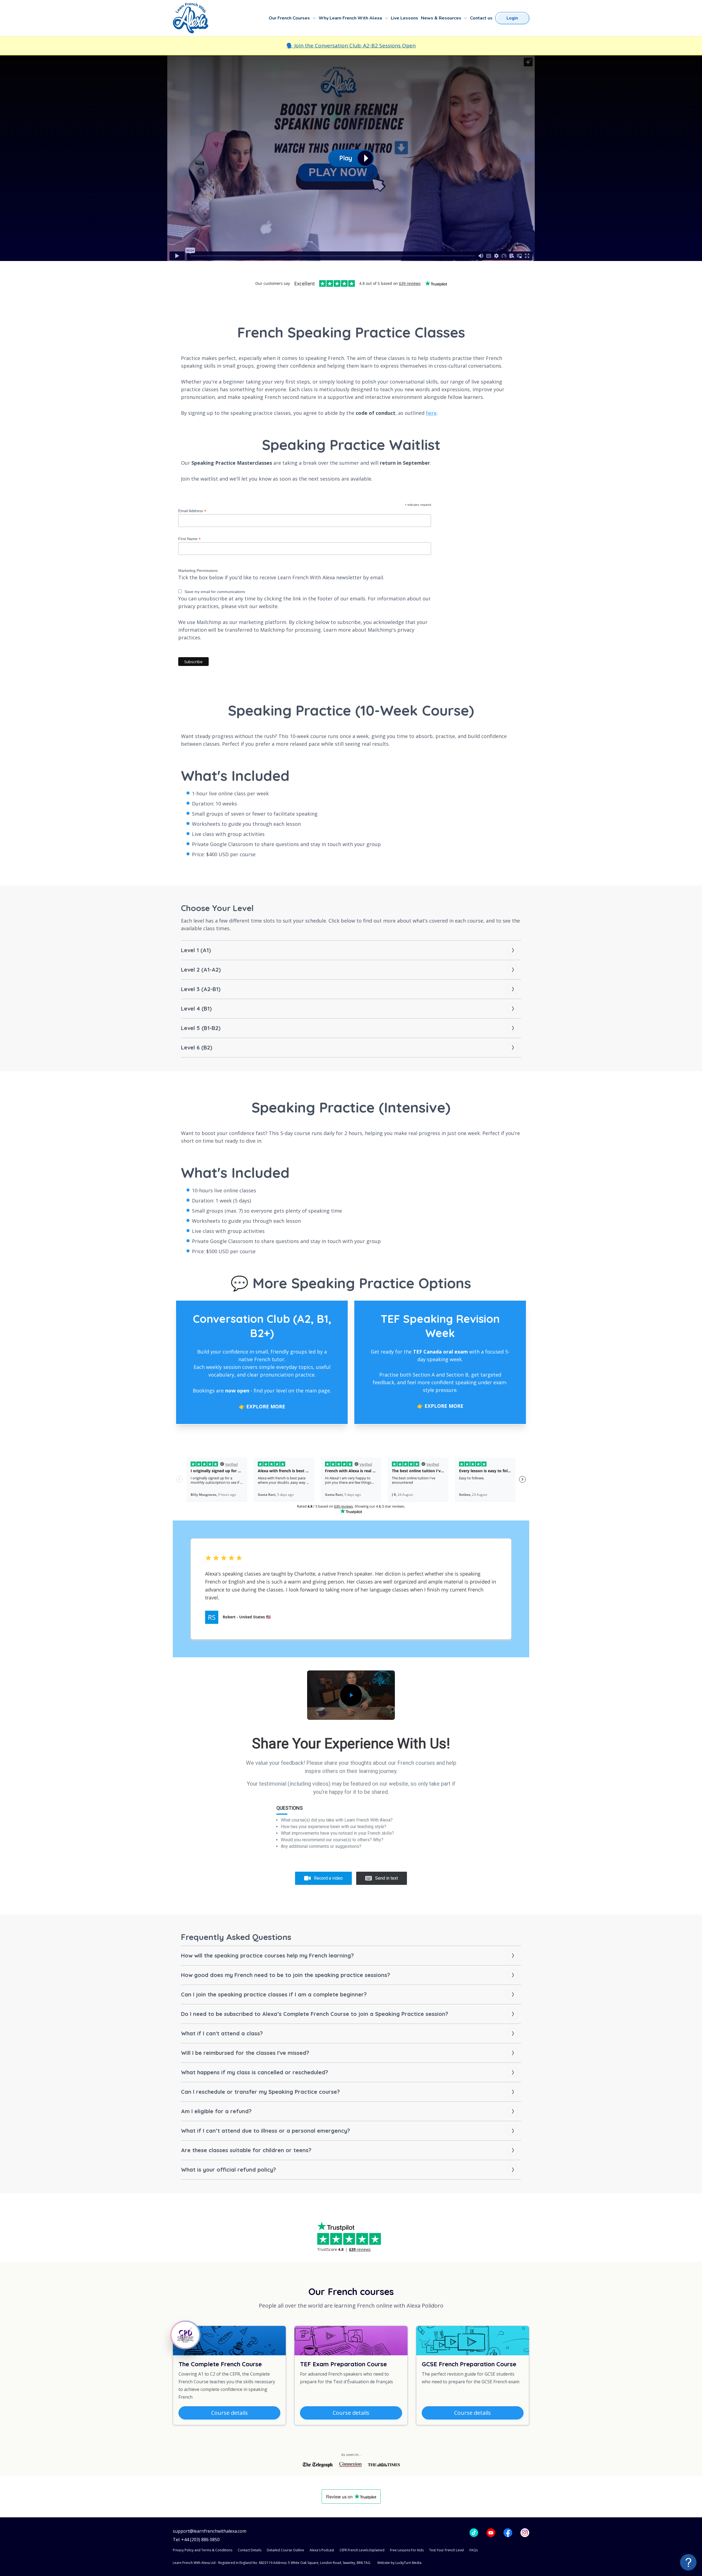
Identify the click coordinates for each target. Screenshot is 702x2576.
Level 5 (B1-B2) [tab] (201, 1028)
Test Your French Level (447, 2550)
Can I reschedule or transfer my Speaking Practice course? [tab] (260, 2092)
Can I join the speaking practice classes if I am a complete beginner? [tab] (274, 1994)
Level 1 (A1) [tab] (196, 950)
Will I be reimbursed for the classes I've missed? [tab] (245, 2053)
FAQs (474, 2550)
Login (512, 18)
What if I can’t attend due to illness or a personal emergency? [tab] (265, 2131)
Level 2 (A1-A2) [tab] (201, 970)
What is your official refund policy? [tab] (228, 2170)
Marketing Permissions (198, 571)
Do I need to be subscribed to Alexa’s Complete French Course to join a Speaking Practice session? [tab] (315, 2014)
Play (346, 158)
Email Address (192, 511)
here (431, 413)
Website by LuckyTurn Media (399, 2563)
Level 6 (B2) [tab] (197, 1047)
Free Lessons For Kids (407, 2550)
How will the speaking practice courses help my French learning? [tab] (267, 1955)
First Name (189, 539)
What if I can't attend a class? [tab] (222, 2033)
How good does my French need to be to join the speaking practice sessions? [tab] (285, 1975)
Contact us (481, 18)
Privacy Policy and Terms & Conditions (203, 2550)
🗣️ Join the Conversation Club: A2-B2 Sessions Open (351, 46)
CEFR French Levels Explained (362, 2550)
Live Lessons (404, 18)
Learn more (337, 630)
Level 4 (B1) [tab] (196, 1008)
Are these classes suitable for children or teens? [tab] (246, 2150)
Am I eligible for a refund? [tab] (216, 2111)
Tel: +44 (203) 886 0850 (196, 2540)
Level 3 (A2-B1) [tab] (201, 989)
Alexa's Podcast (322, 2550)
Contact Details (250, 2550)
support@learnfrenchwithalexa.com (210, 2531)
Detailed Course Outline (285, 2550)
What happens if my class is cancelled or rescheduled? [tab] (254, 2072)
